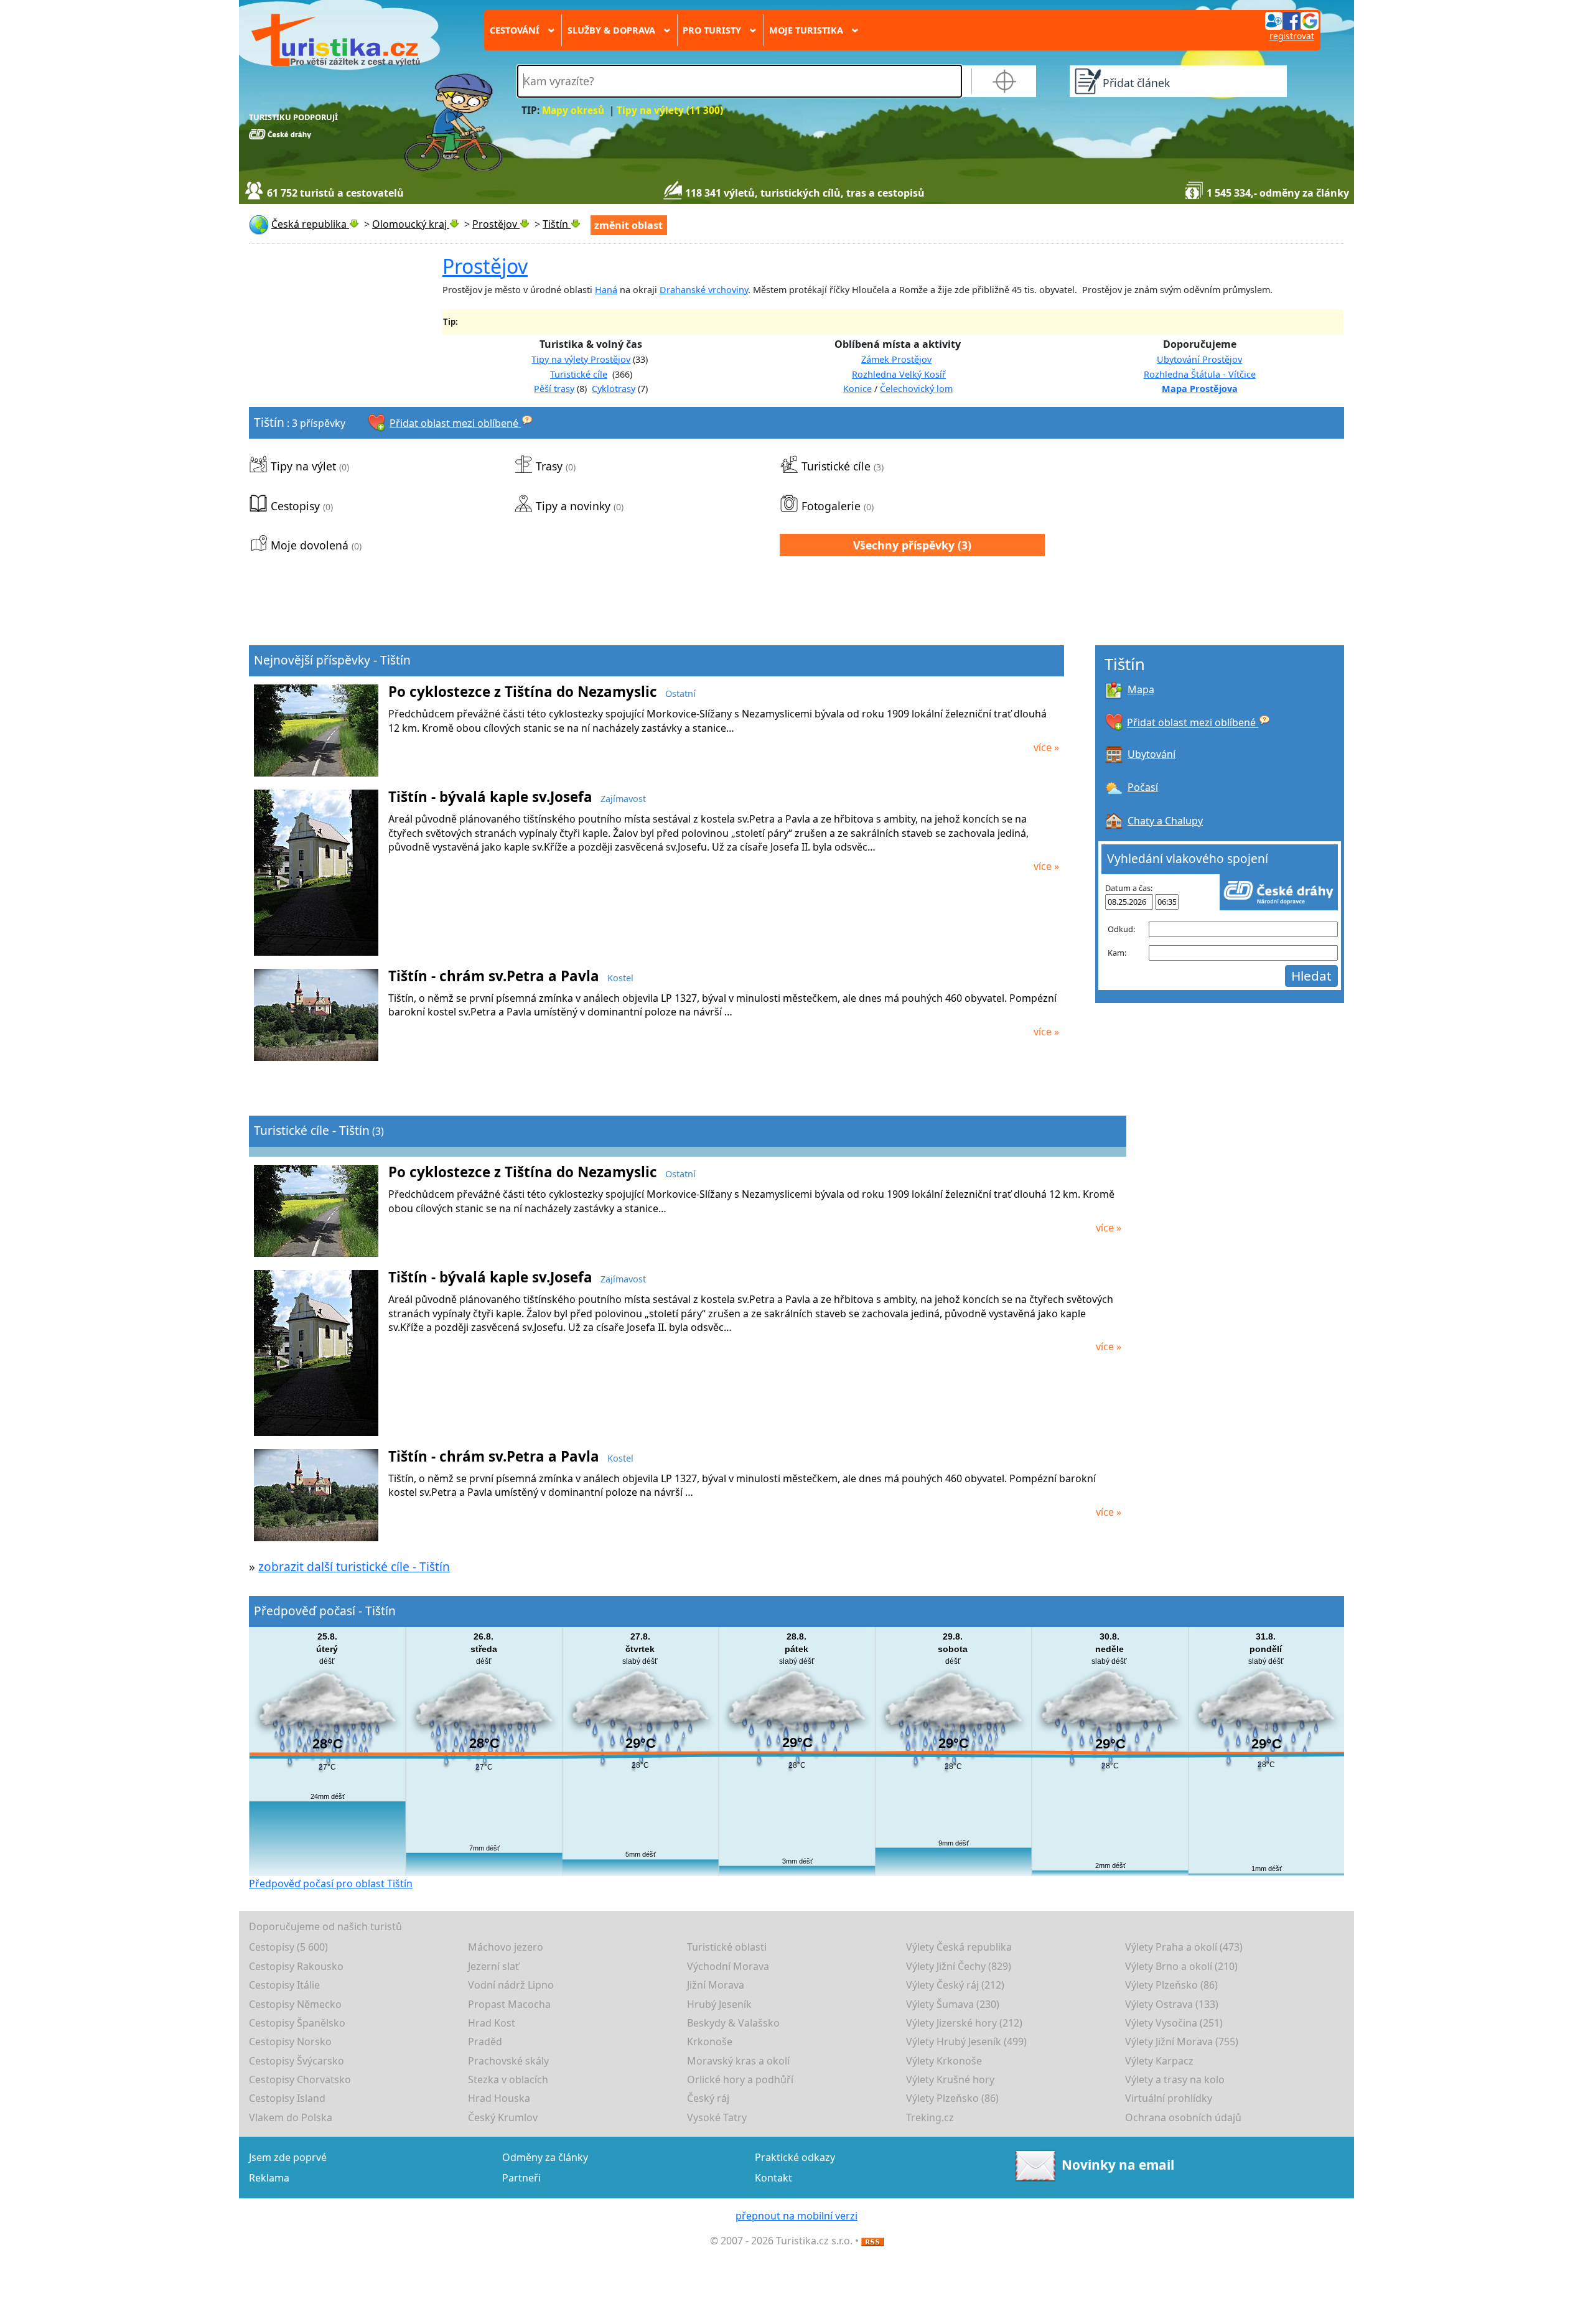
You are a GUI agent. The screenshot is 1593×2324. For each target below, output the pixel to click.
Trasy (549, 466)
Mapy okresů (573, 110)
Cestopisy (295, 506)
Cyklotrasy (614, 389)
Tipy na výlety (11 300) (670, 110)
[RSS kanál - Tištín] (872, 2241)
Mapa (1141, 689)
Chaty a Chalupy (1165, 821)
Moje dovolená (310, 545)
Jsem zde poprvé (288, 2157)
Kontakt (773, 2178)
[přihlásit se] (1292, 20)
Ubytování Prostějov (1199, 359)
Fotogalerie (831, 506)
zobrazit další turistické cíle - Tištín (354, 1566)
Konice (857, 389)
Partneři (521, 2178)
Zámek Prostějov (896, 359)
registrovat (1292, 36)
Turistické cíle (579, 374)
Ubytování (1152, 754)
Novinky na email (1118, 2165)
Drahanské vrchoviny (704, 290)
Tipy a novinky (573, 506)
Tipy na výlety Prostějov (581, 359)
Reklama (269, 2178)
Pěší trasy (554, 389)
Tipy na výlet (303, 466)
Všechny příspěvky (904, 545)
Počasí (1143, 787)
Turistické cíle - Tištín (312, 1130)
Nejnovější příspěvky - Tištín (332, 660)
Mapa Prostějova (1200, 389)
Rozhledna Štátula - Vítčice (1200, 374)
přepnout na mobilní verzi (796, 2216)
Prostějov (485, 266)
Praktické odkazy (795, 2157)
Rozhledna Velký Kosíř (899, 374)
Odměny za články (545, 2157)
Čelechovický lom (916, 389)
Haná (606, 290)
